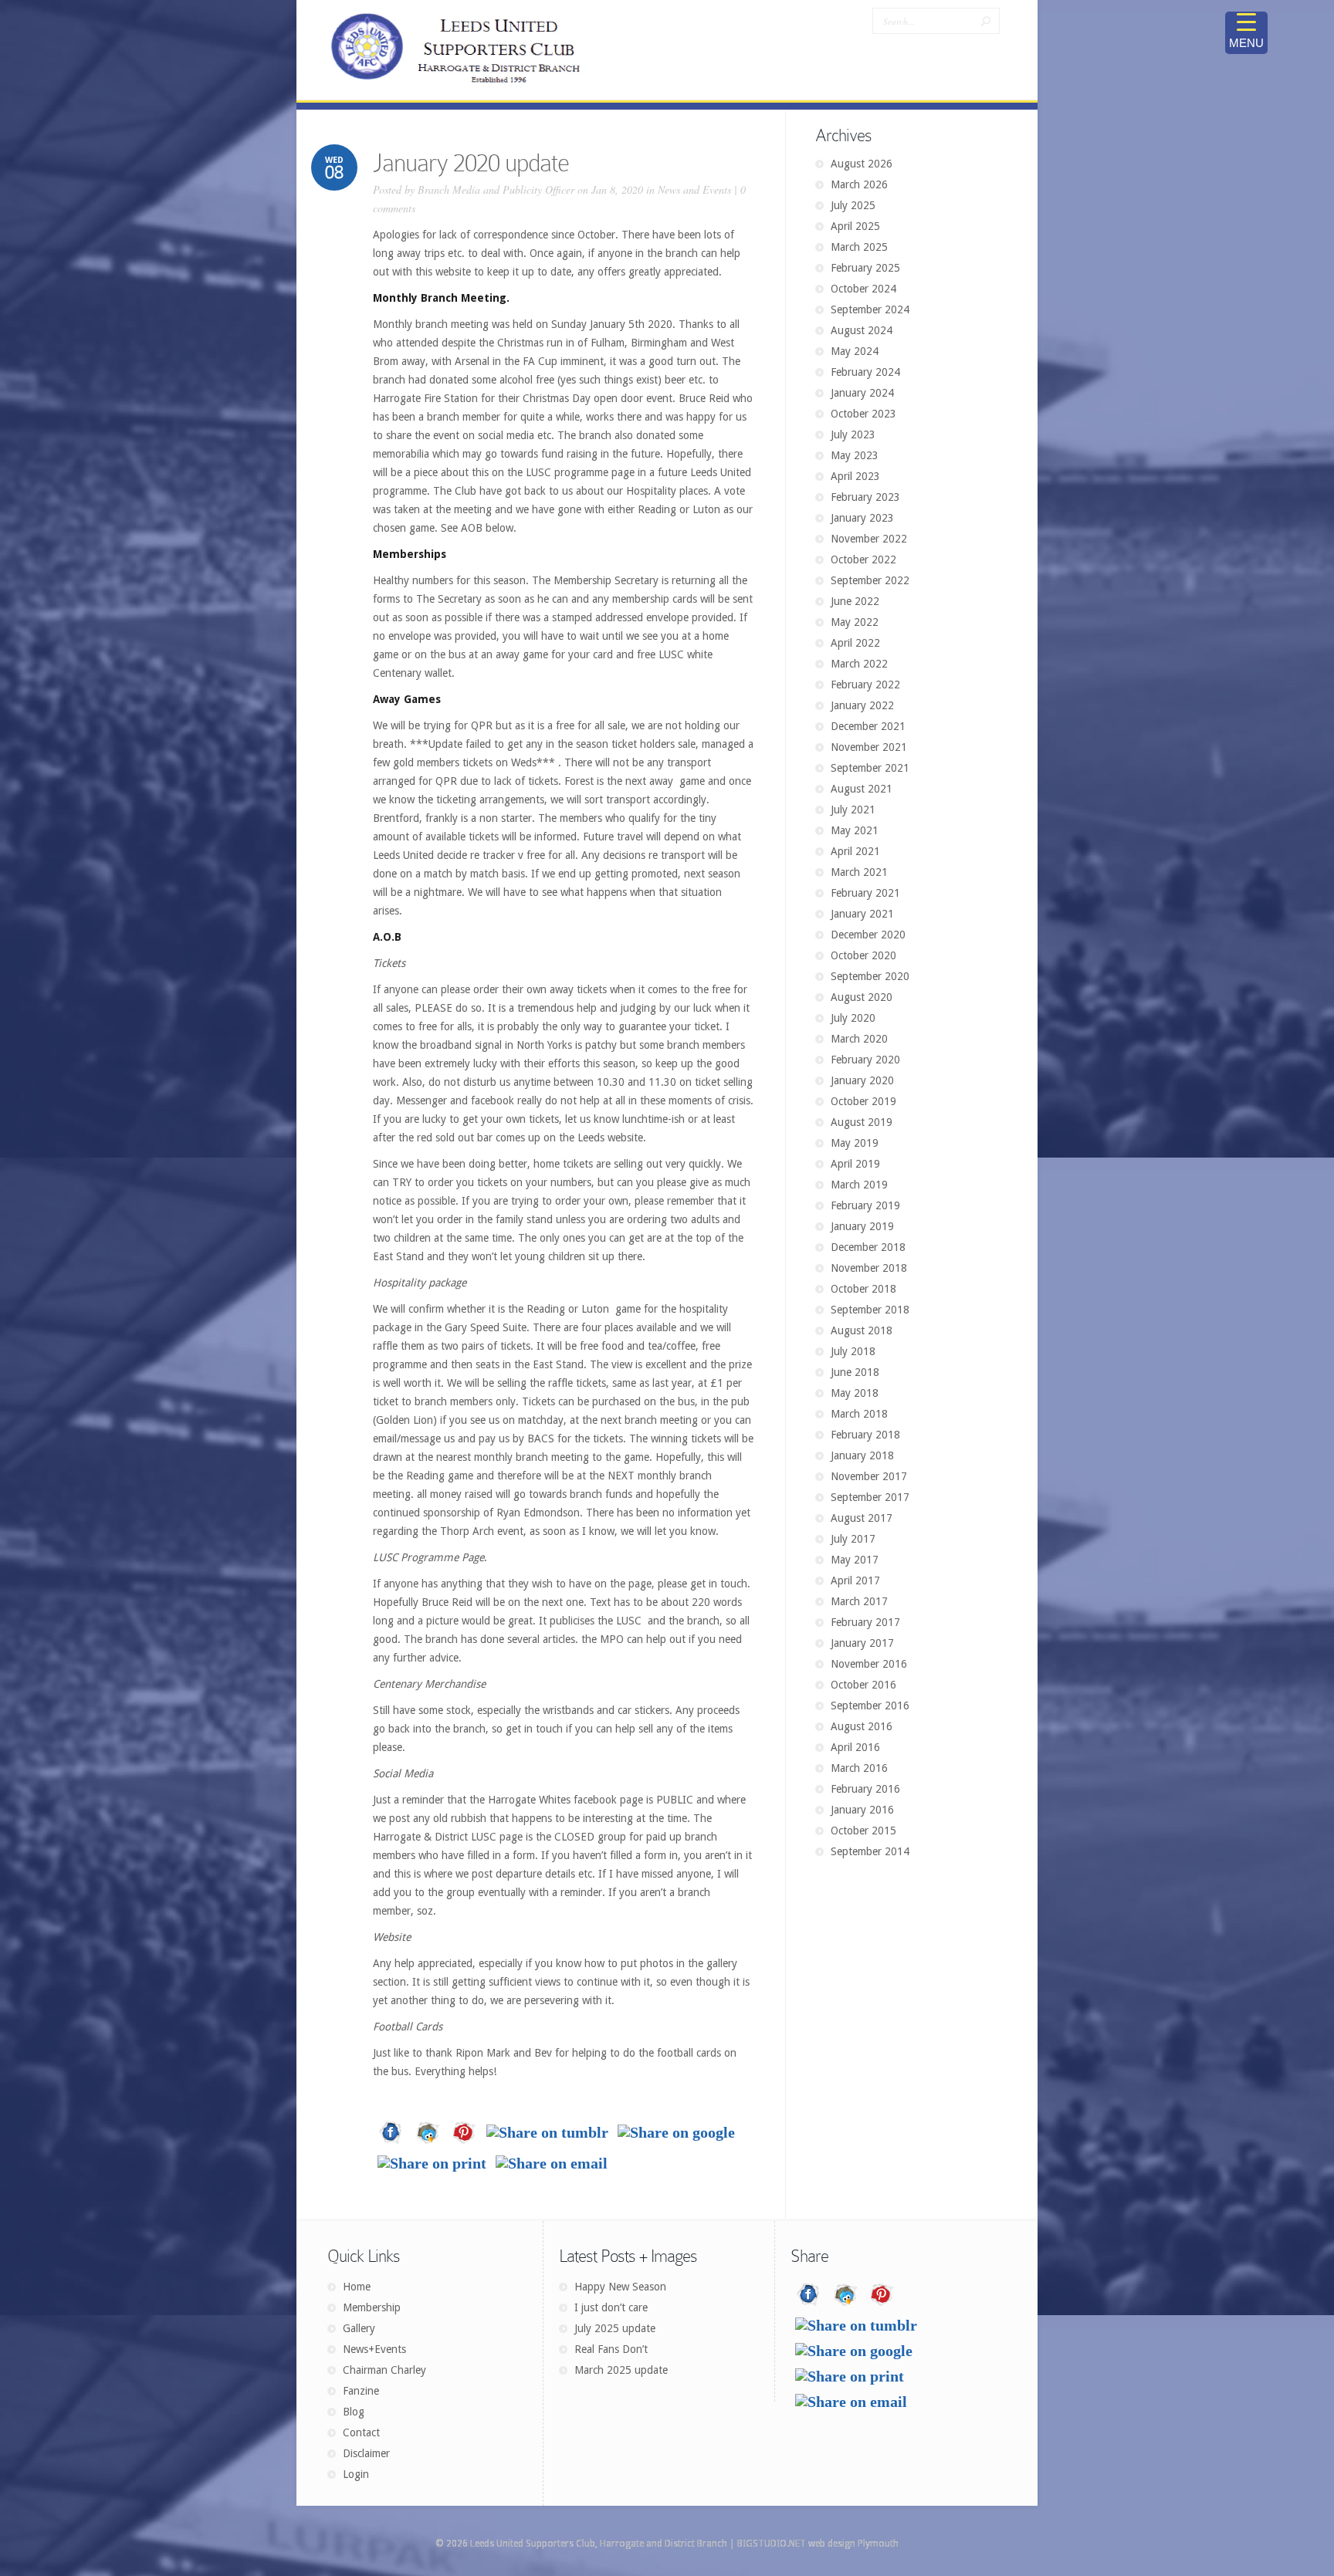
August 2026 (862, 164)
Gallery (359, 2328)
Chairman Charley (384, 2370)
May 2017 (855, 1560)
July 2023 (853, 434)
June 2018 (855, 1372)
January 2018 (862, 1455)
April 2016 (855, 1747)
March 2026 (859, 184)
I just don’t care (611, 2307)
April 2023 (855, 476)
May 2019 (855, 1143)
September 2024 (870, 309)
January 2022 (862, 705)
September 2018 (870, 1310)
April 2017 (855, 1580)
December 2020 (868, 935)
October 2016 (863, 1685)
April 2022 (855, 643)
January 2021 (862, 914)
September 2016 (870, 1706)
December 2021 (868, 726)
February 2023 (865, 497)
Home (357, 2287)
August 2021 (862, 789)
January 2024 (862, 393)
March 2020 (859, 1039)
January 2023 (862, 518)
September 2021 (870, 768)
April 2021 (855, 851)
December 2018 (868, 1247)
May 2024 (855, 351)
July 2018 (853, 1351)
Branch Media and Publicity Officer (496, 189)
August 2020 (862, 997)
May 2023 (855, 455)
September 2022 (870, 580)
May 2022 (855, 622)
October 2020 (863, 955)
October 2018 (863, 1289)
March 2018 (859, 1414)
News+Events (374, 2349)
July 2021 (853, 810)
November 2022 (869, 539)
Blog (354, 2412)
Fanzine (361, 2391)
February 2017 (865, 1622)
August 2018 (862, 1330)
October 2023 (863, 414)
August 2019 (862, 1122)
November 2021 (869, 747)
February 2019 (865, 1205)
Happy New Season (620, 2287)
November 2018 (869, 1268)
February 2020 (865, 1060)
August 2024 (862, 330)
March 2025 (859, 247)
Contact (361, 2432)
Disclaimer (366, 2453)
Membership (372, 2307)
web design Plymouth (853, 2544)
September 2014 (870, 1851)
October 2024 (863, 289)
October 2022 (863, 559)
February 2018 (865, 1435)
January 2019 (862, 1226)
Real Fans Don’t (611, 2349)
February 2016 (865, 1789)
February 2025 (865, 268)
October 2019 (863, 1101)
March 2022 (859, 664)
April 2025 (855, 226)
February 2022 (865, 685)
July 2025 (853, 205)
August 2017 (862, 1518)
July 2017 (853, 1539)
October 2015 (863, 1831)
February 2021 (865, 893)
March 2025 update (621, 2370)
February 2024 (865, 372)
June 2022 (855, 601)
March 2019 (859, 1185)
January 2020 (862, 1080)
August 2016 (862, 1726)
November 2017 (869, 1476)
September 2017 (870, 1497)
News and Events (694, 189)
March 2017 (859, 1601)
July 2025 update (615, 2328)
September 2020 (870, 976)
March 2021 (859, 872)
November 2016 (869, 1664)
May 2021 (855, 830)
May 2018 (855, 1393)
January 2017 (862, 1643)
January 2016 (862, 1810)
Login (356, 2474)
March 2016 (859, 1768)
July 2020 (853, 1018)
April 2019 (855, 1164)
